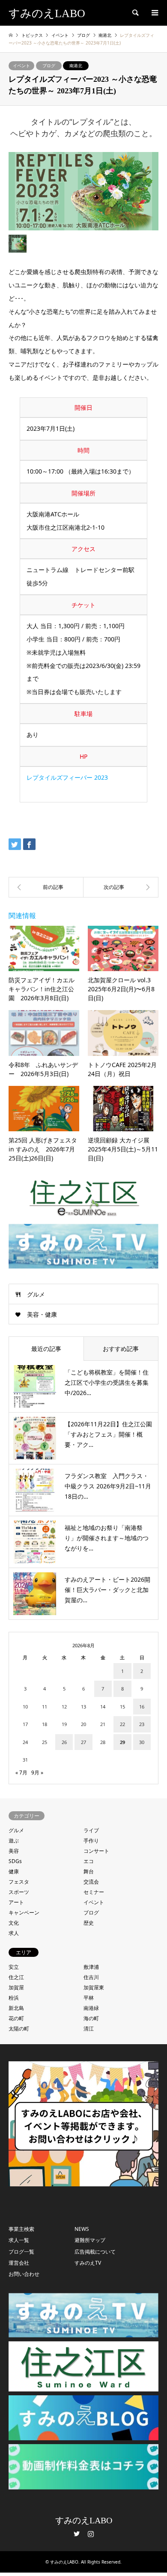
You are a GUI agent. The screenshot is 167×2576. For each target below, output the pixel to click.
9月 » (37, 1772)
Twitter (77, 2534)
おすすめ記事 (121, 1349)
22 (122, 1724)
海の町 (91, 2018)
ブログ (49, 66)
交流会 (91, 1882)
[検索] (135, 13)
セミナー (94, 1892)
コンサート (96, 1851)
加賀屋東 (94, 1987)
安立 (14, 1967)
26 (64, 1742)
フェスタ (19, 1882)
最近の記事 (46, 1349)
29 (122, 1742)
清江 (89, 2029)
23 (142, 1724)
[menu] (154, 13)
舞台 (89, 1871)
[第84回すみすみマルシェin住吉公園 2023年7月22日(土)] (46, 887)
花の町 (16, 2018)
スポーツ (19, 1892)
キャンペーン (24, 1913)
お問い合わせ (24, 2274)
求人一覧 (19, 2240)
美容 (14, 1851)
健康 (14, 1871)
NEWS (82, 2229)
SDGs (15, 1861)
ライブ (91, 1830)
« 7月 (21, 1772)
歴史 (89, 1923)
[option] (83, 191)
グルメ (36, 1294)
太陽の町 (19, 2029)
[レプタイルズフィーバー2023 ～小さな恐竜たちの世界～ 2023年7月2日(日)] (121, 887)
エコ (89, 1861)
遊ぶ (14, 1841)
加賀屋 (16, 1987)
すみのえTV (88, 2263)
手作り (91, 1841)
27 (83, 1742)
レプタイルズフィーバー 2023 (67, 777)
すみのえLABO (84, 2520)
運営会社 (19, 2263)
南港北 (76, 66)
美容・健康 (42, 1314)
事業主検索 (21, 2229)
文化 (14, 1923)
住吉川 (91, 1977)
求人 (14, 1933)
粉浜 (14, 1998)
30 (142, 1742)
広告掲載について (95, 2252)
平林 (89, 1998)
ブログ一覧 (21, 2252)
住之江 (16, 1977)
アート (16, 1902)
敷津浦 (91, 1967)
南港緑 (91, 2008)
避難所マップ (90, 2240)
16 (142, 1707)
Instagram (91, 2534)
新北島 (16, 2008)
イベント (21, 66)
